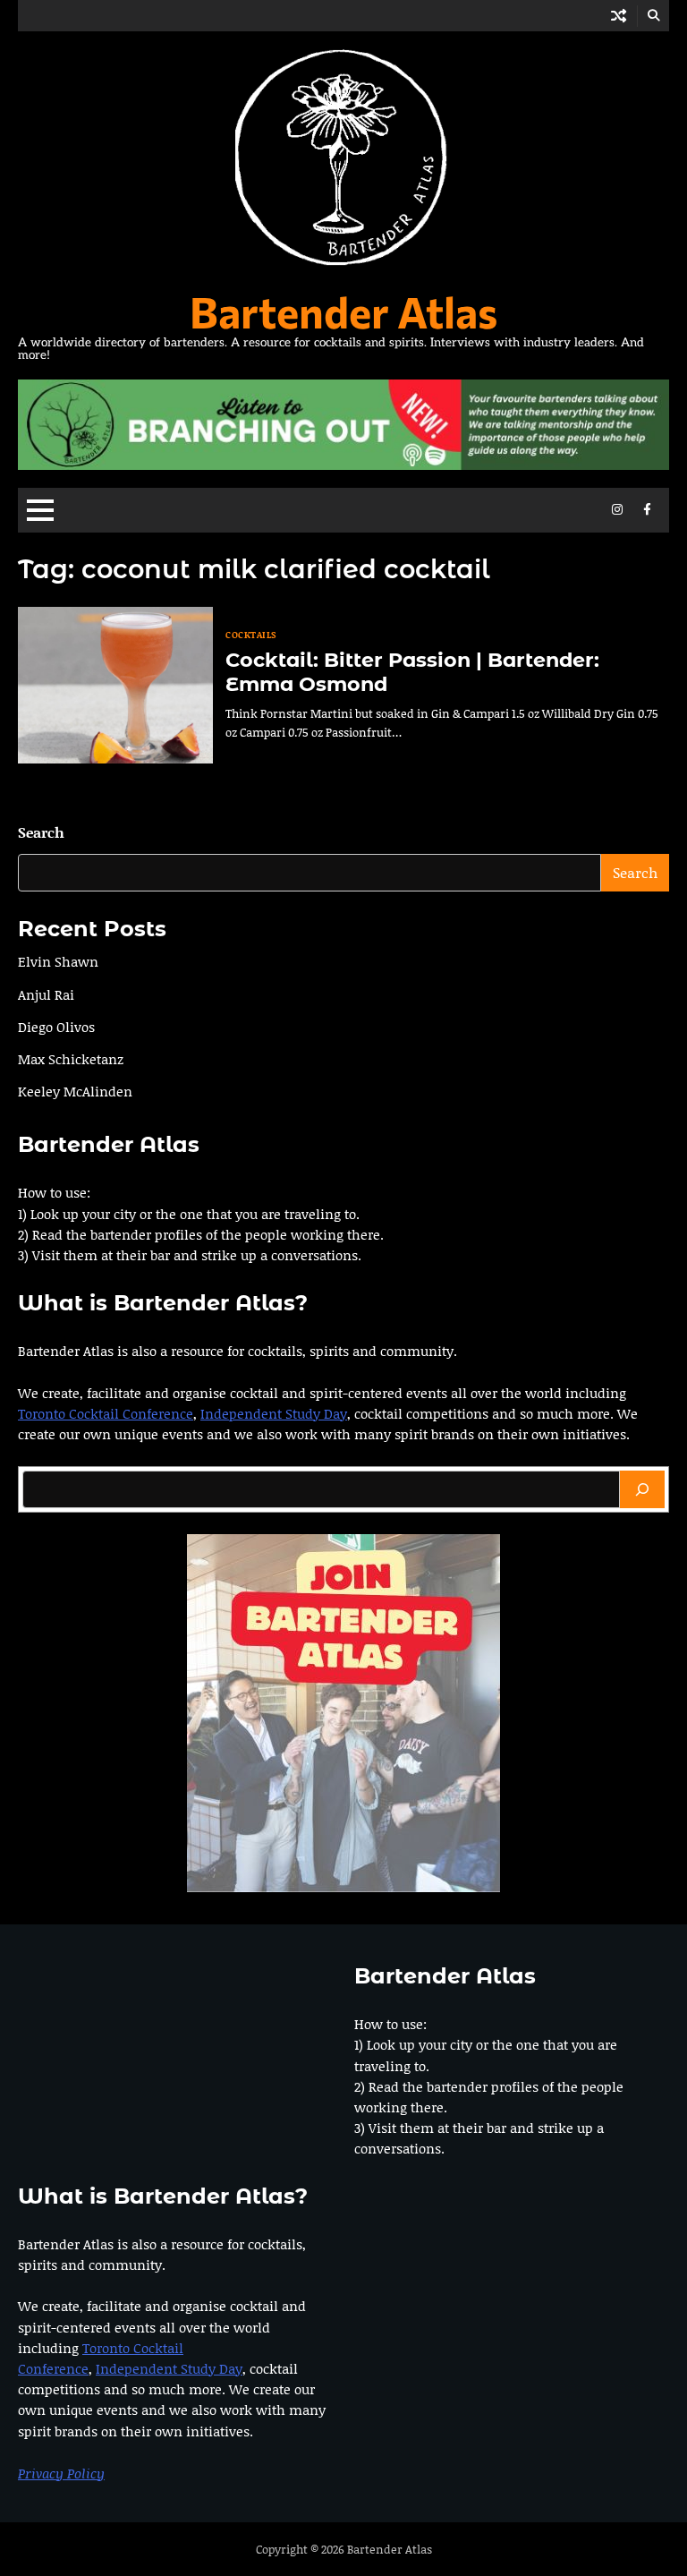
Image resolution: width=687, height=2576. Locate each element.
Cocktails (251, 635)
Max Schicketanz (71, 1059)
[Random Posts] (619, 16)
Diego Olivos (56, 1027)
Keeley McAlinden (75, 1091)
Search (41, 832)
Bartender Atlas (343, 311)
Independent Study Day (274, 1413)
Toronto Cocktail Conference (106, 1413)
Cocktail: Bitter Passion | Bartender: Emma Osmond (412, 672)
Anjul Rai (46, 994)
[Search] (642, 1489)
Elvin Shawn (58, 961)
